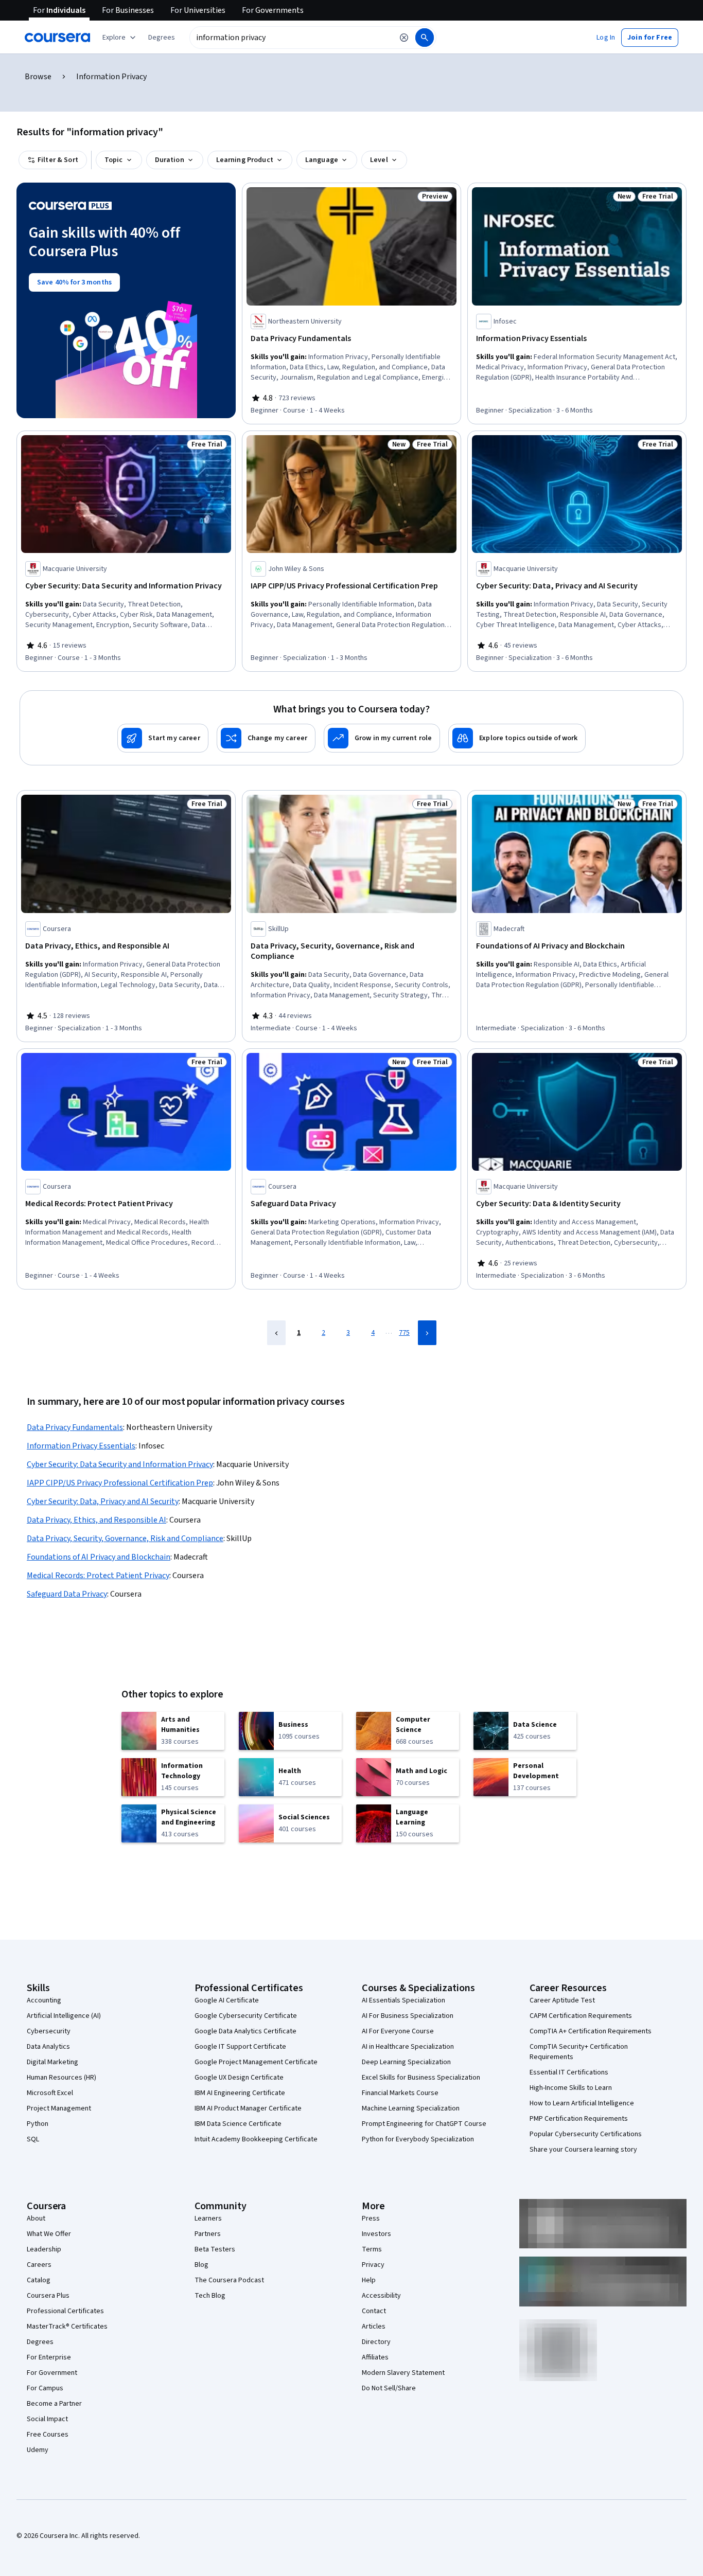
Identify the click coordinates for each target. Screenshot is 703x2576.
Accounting (44, 2000)
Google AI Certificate (227, 2000)
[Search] (425, 38)
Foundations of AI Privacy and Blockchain (99, 1557)
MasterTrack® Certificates (67, 2327)
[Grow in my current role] (382, 738)
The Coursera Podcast (229, 2280)
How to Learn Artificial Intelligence (582, 2103)
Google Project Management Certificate (256, 2062)
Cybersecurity (49, 2031)
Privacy (373, 2265)
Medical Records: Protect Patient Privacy (98, 1576)
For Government (52, 2373)
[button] (162, 38)
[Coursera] (57, 38)
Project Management (59, 2108)
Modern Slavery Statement (403, 2373)
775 (404, 1333)
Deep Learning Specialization (406, 2062)
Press (371, 2219)
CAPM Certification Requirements (581, 2016)
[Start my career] (163, 738)
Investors (376, 2234)
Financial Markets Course (400, 2093)
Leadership (44, 2249)
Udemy (38, 2450)
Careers (39, 2265)
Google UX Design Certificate (239, 2078)
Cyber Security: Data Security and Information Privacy (120, 1464)
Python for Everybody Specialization (418, 2139)
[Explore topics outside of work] (517, 738)
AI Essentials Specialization (403, 2000)
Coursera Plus (48, 2296)
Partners (208, 2234)
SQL (33, 2139)
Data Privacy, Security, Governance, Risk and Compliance (125, 1539)
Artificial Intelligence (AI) (64, 2016)
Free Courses (48, 2435)
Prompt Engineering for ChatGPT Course (424, 2124)
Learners (208, 2219)
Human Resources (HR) (61, 2078)
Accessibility (381, 2296)
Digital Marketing (52, 2062)
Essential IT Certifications (569, 2072)
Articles (374, 2327)
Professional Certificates (65, 2311)
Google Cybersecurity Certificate (246, 2016)
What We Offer (49, 2234)
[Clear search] (404, 38)
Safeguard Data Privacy (67, 1594)
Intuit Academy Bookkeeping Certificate (256, 2139)
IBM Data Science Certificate (238, 2124)
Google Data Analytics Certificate (245, 2031)
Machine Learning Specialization (411, 2108)
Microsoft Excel (50, 2093)
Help (369, 2280)
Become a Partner (54, 2404)
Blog (201, 2265)
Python (38, 2124)
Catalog (39, 2280)
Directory (376, 2342)
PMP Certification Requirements (579, 2119)
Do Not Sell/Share (389, 2388)
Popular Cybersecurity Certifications (586, 2134)
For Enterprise (49, 2357)
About (36, 2219)
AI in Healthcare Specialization (408, 2047)
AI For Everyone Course (398, 2031)
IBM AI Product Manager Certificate (248, 2108)
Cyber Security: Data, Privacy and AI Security (103, 1501)
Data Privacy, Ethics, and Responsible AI (96, 1520)
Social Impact (47, 2419)
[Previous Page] (276, 1333)
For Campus (45, 2388)
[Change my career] (266, 738)
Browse (38, 77)
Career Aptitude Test (562, 2000)
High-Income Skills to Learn (571, 2088)
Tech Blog (210, 2296)
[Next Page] (427, 1333)
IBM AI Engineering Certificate (240, 2093)
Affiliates (375, 2357)
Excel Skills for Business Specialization (421, 2078)
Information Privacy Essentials (81, 1446)
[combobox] (291, 38)
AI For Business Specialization (408, 2016)
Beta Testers (215, 2249)
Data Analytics (48, 2047)
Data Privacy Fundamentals (75, 1427)
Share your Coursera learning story (583, 2150)
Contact (374, 2311)
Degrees (40, 2342)
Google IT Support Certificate (240, 2047)
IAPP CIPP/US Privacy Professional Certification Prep (120, 1483)
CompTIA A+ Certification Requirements (591, 2031)
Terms (372, 2249)
